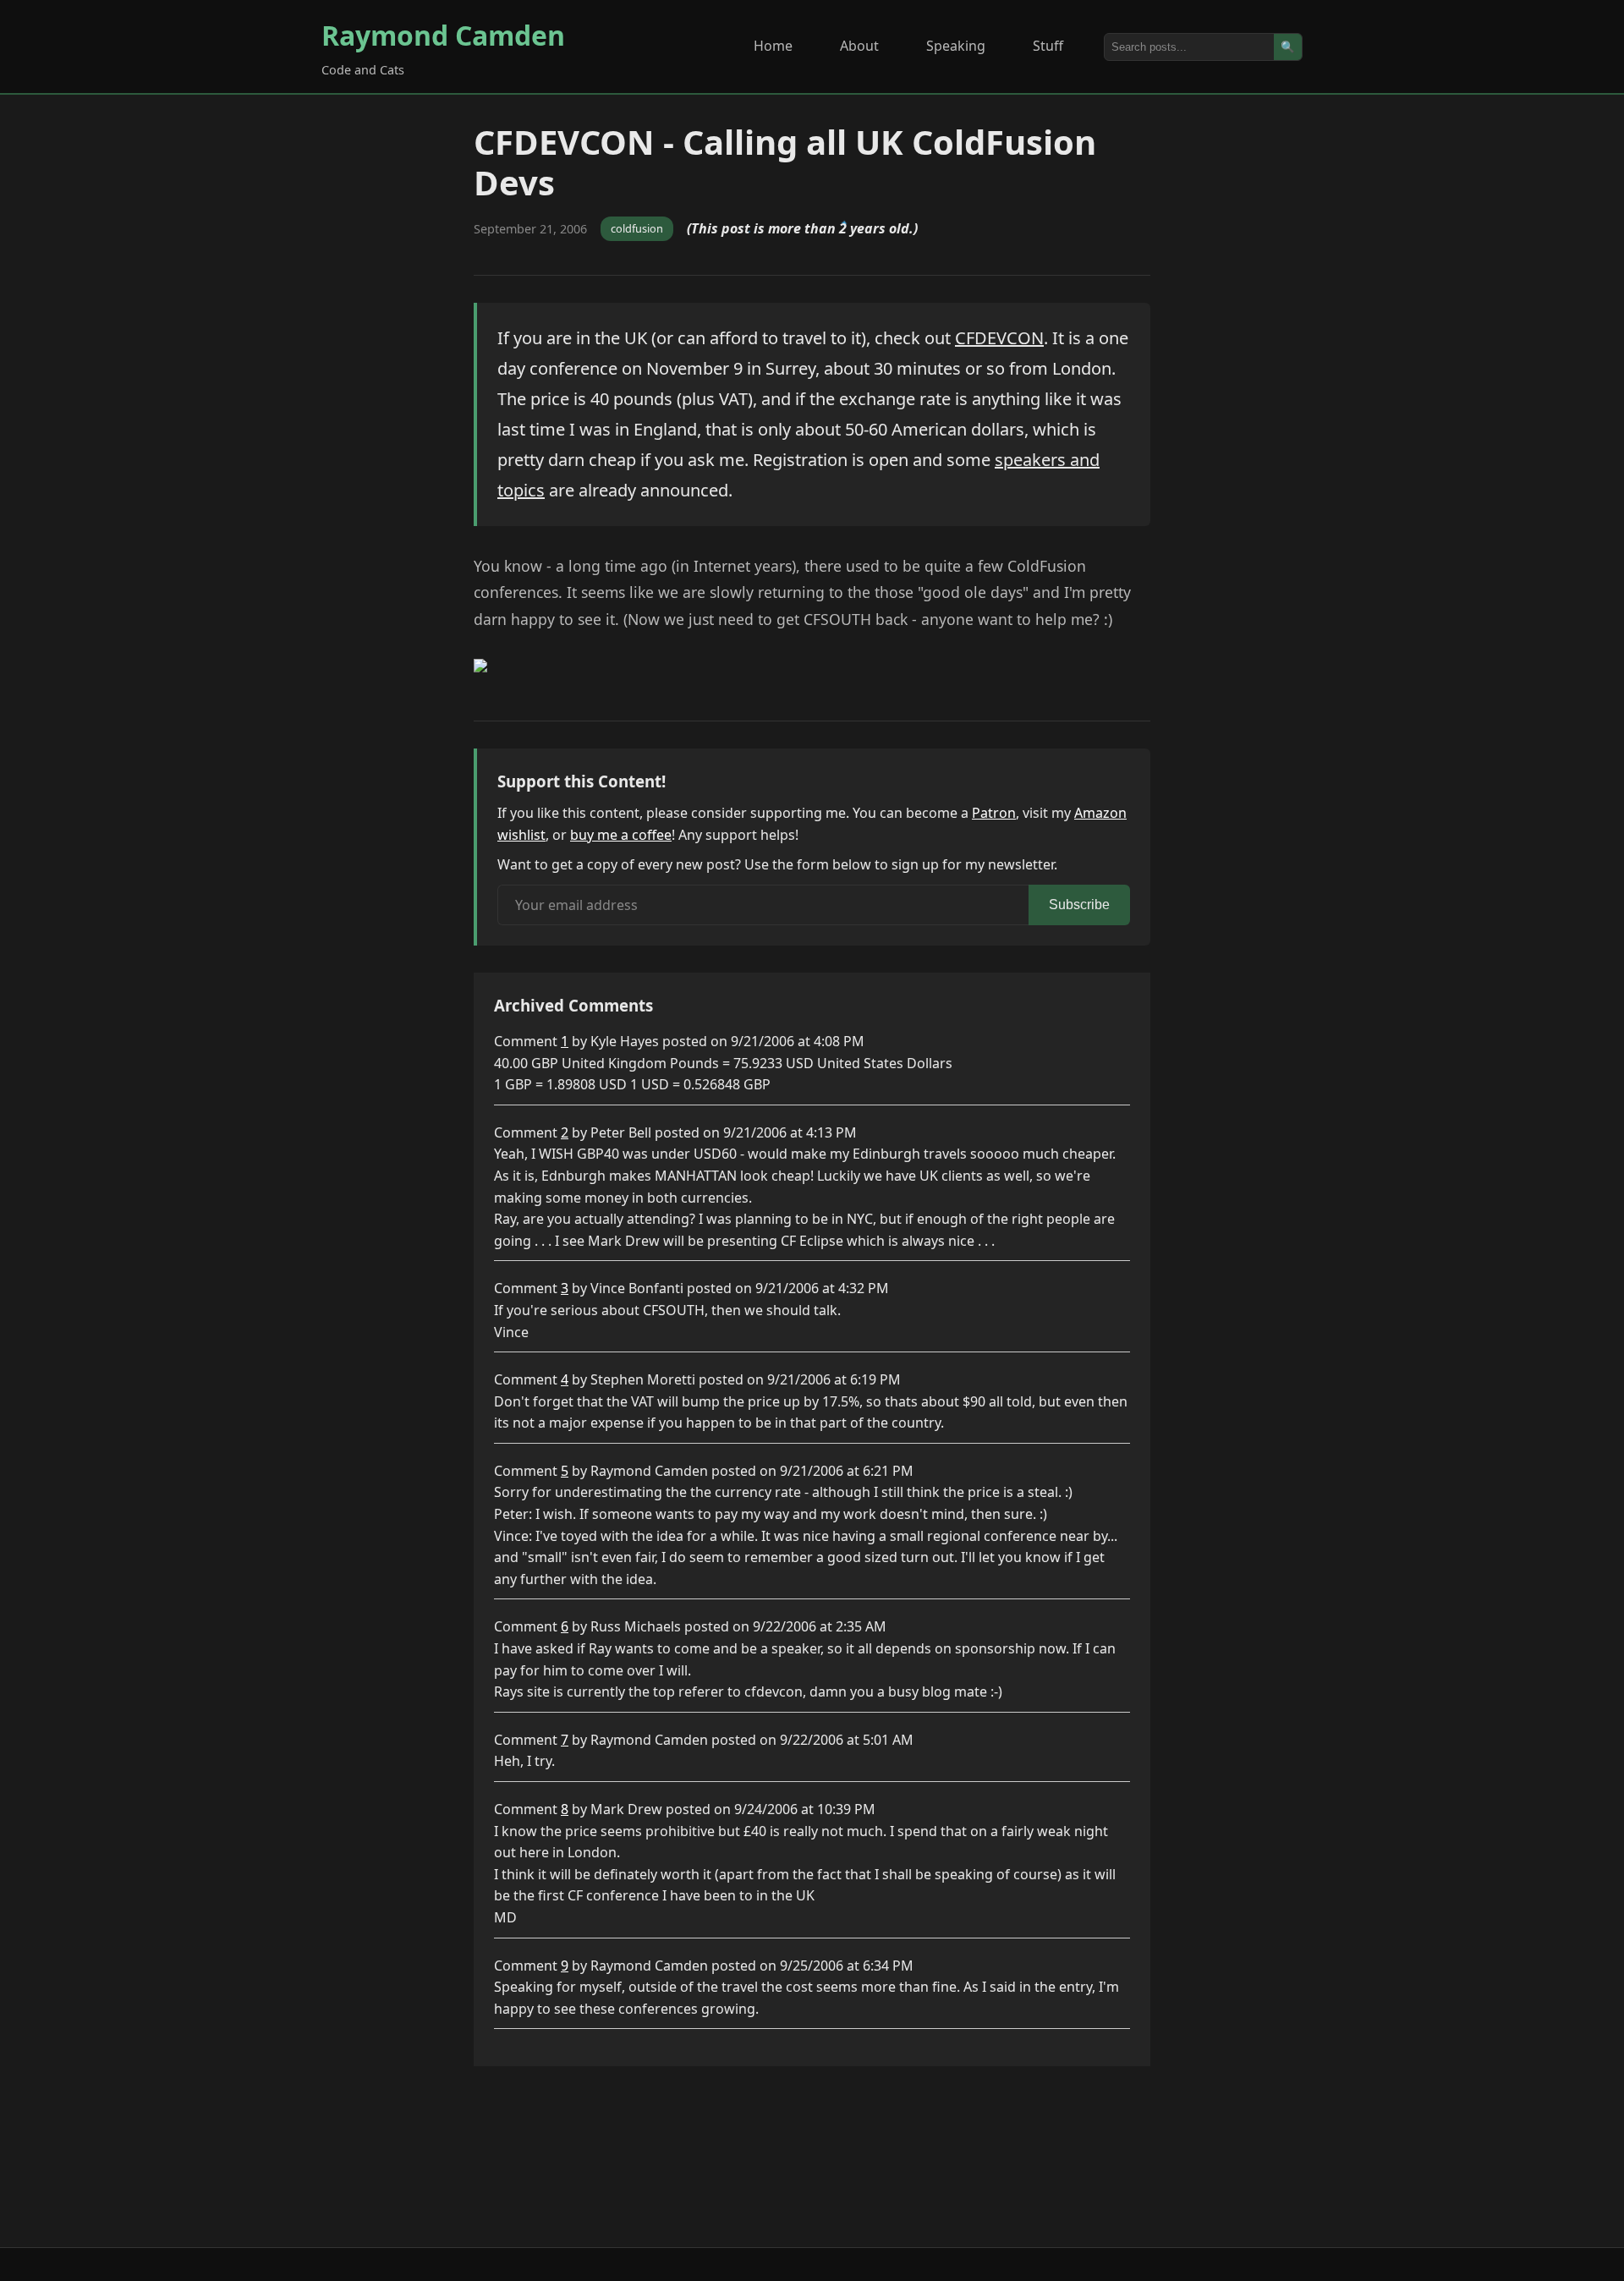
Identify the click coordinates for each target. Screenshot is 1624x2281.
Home (773, 46)
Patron (994, 813)
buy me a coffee (621, 835)
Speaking (956, 46)
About (859, 46)
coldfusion (637, 228)
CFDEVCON (999, 338)
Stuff (1048, 46)
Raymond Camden (443, 35)
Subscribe (1079, 905)
